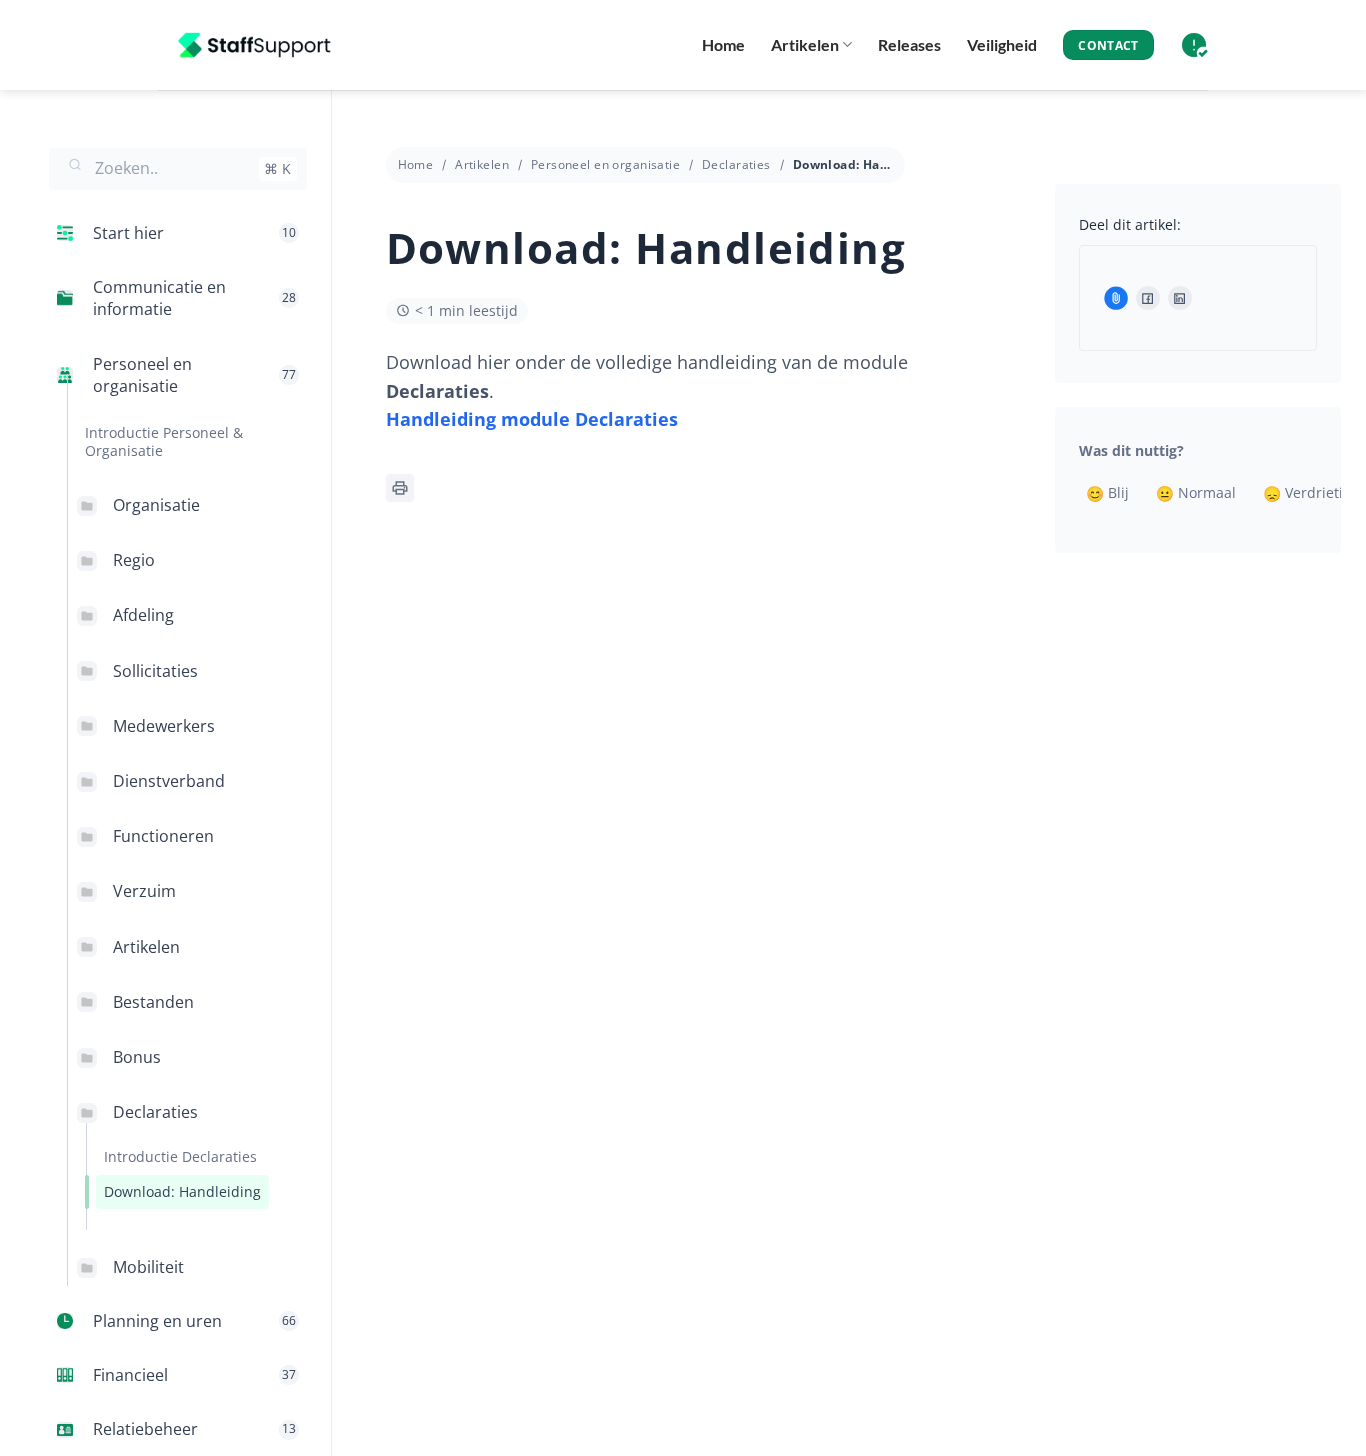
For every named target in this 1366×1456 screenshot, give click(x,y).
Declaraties (155, 1112)
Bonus (137, 1057)
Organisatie (156, 505)
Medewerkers (164, 726)
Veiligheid (1002, 44)
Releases (909, 44)
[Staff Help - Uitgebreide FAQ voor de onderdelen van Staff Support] (258, 45)
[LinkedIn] (1180, 298)
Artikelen (805, 44)
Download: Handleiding (182, 1191)
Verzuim (144, 891)
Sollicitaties (155, 671)
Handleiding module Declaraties (532, 419)
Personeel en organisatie (605, 164)
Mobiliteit (148, 1267)
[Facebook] (1148, 298)
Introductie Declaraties (180, 1156)
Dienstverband (169, 781)
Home (723, 44)
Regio (134, 560)
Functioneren (163, 836)
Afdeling (143, 615)
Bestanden (153, 1002)
